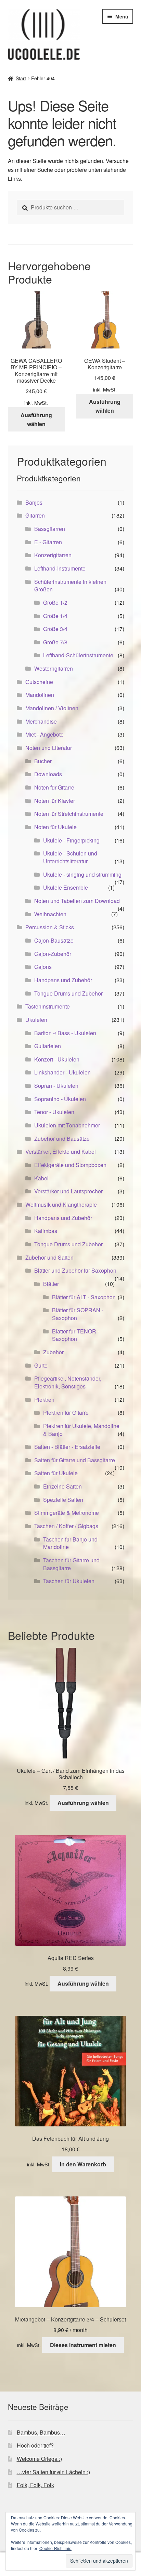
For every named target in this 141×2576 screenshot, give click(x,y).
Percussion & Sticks (50, 927)
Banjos (34, 502)
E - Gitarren (48, 542)
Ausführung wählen (36, 419)
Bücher (43, 761)
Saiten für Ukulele (56, 1473)
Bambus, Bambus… (41, 2432)
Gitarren (35, 515)
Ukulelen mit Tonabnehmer (67, 1125)
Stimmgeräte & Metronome (67, 1513)
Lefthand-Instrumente (60, 568)
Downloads (48, 774)
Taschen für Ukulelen (69, 1581)
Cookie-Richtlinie (55, 2548)
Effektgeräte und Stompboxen (70, 1165)
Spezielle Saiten (63, 1500)
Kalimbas (46, 1231)
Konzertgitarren (53, 555)
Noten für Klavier (55, 801)
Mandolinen (40, 695)
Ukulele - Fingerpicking (71, 840)
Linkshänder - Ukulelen (62, 1072)
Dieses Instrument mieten (83, 2345)
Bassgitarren (50, 529)
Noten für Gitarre (54, 787)
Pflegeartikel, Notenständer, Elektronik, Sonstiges (68, 1382)
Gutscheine (39, 682)
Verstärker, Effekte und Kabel (61, 1152)
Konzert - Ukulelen (57, 1059)
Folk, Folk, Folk (35, 2485)
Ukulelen (36, 1020)
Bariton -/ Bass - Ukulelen (65, 1033)
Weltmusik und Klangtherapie (61, 1204)
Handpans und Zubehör (63, 980)
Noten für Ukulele (55, 827)
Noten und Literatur (49, 748)
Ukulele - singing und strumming (82, 874)
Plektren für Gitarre (66, 1413)
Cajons (43, 967)
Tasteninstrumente (48, 1006)
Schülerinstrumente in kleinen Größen (70, 586)
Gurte (41, 1365)
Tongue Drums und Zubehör (68, 993)
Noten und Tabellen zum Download (77, 901)
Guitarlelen (48, 1046)
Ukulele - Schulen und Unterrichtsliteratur (70, 857)
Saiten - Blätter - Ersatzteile (67, 1447)
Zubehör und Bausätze (62, 1139)
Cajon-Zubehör (53, 954)
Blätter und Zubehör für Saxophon (75, 1270)
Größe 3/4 (55, 629)
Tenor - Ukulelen (54, 1112)
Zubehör (53, 1352)
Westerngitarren (54, 668)
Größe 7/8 (55, 642)
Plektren (44, 1400)
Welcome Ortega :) (39, 2459)
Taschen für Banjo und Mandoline (70, 1543)
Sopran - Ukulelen (56, 1086)
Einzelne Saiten (62, 1486)
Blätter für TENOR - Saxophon (76, 1335)
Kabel (41, 1178)
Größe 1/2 (55, 602)
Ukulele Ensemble (66, 887)
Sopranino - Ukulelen (60, 1099)
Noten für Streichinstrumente (69, 814)
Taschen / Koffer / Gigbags (66, 1526)
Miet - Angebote (44, 734)
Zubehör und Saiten (49, 1257)
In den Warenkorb (83, 2164)
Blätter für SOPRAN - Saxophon (78, 1314)
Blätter (51, 1284)
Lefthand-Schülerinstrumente (78, 655)
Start (21, 78)
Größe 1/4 (55, 616)
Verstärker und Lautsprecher (68, 1191)
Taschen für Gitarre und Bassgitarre (71, 1564)
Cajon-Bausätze (54, 940)
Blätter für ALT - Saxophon (84, 1297)
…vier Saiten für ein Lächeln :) (53, 2472)
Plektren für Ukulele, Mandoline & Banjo (81, 1430)
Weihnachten (50, 914)
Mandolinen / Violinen (52, 708)
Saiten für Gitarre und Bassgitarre (75, 1460)
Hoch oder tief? (35, 2445)
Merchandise (41, 721)
